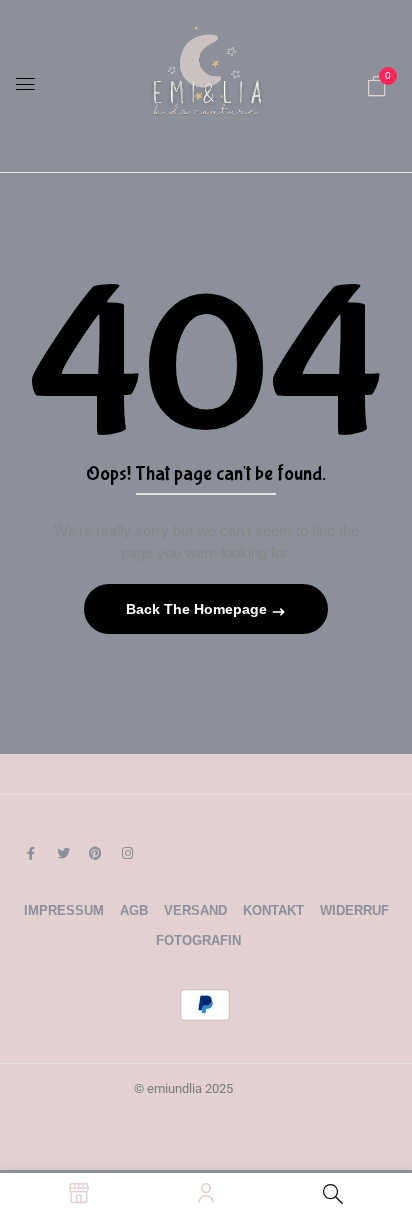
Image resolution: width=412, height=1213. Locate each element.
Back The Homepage (198, 609)
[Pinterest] (95, 853)
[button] (377, 86)
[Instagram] (127, 853)
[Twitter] (63, 853)
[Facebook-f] (31, 853)
